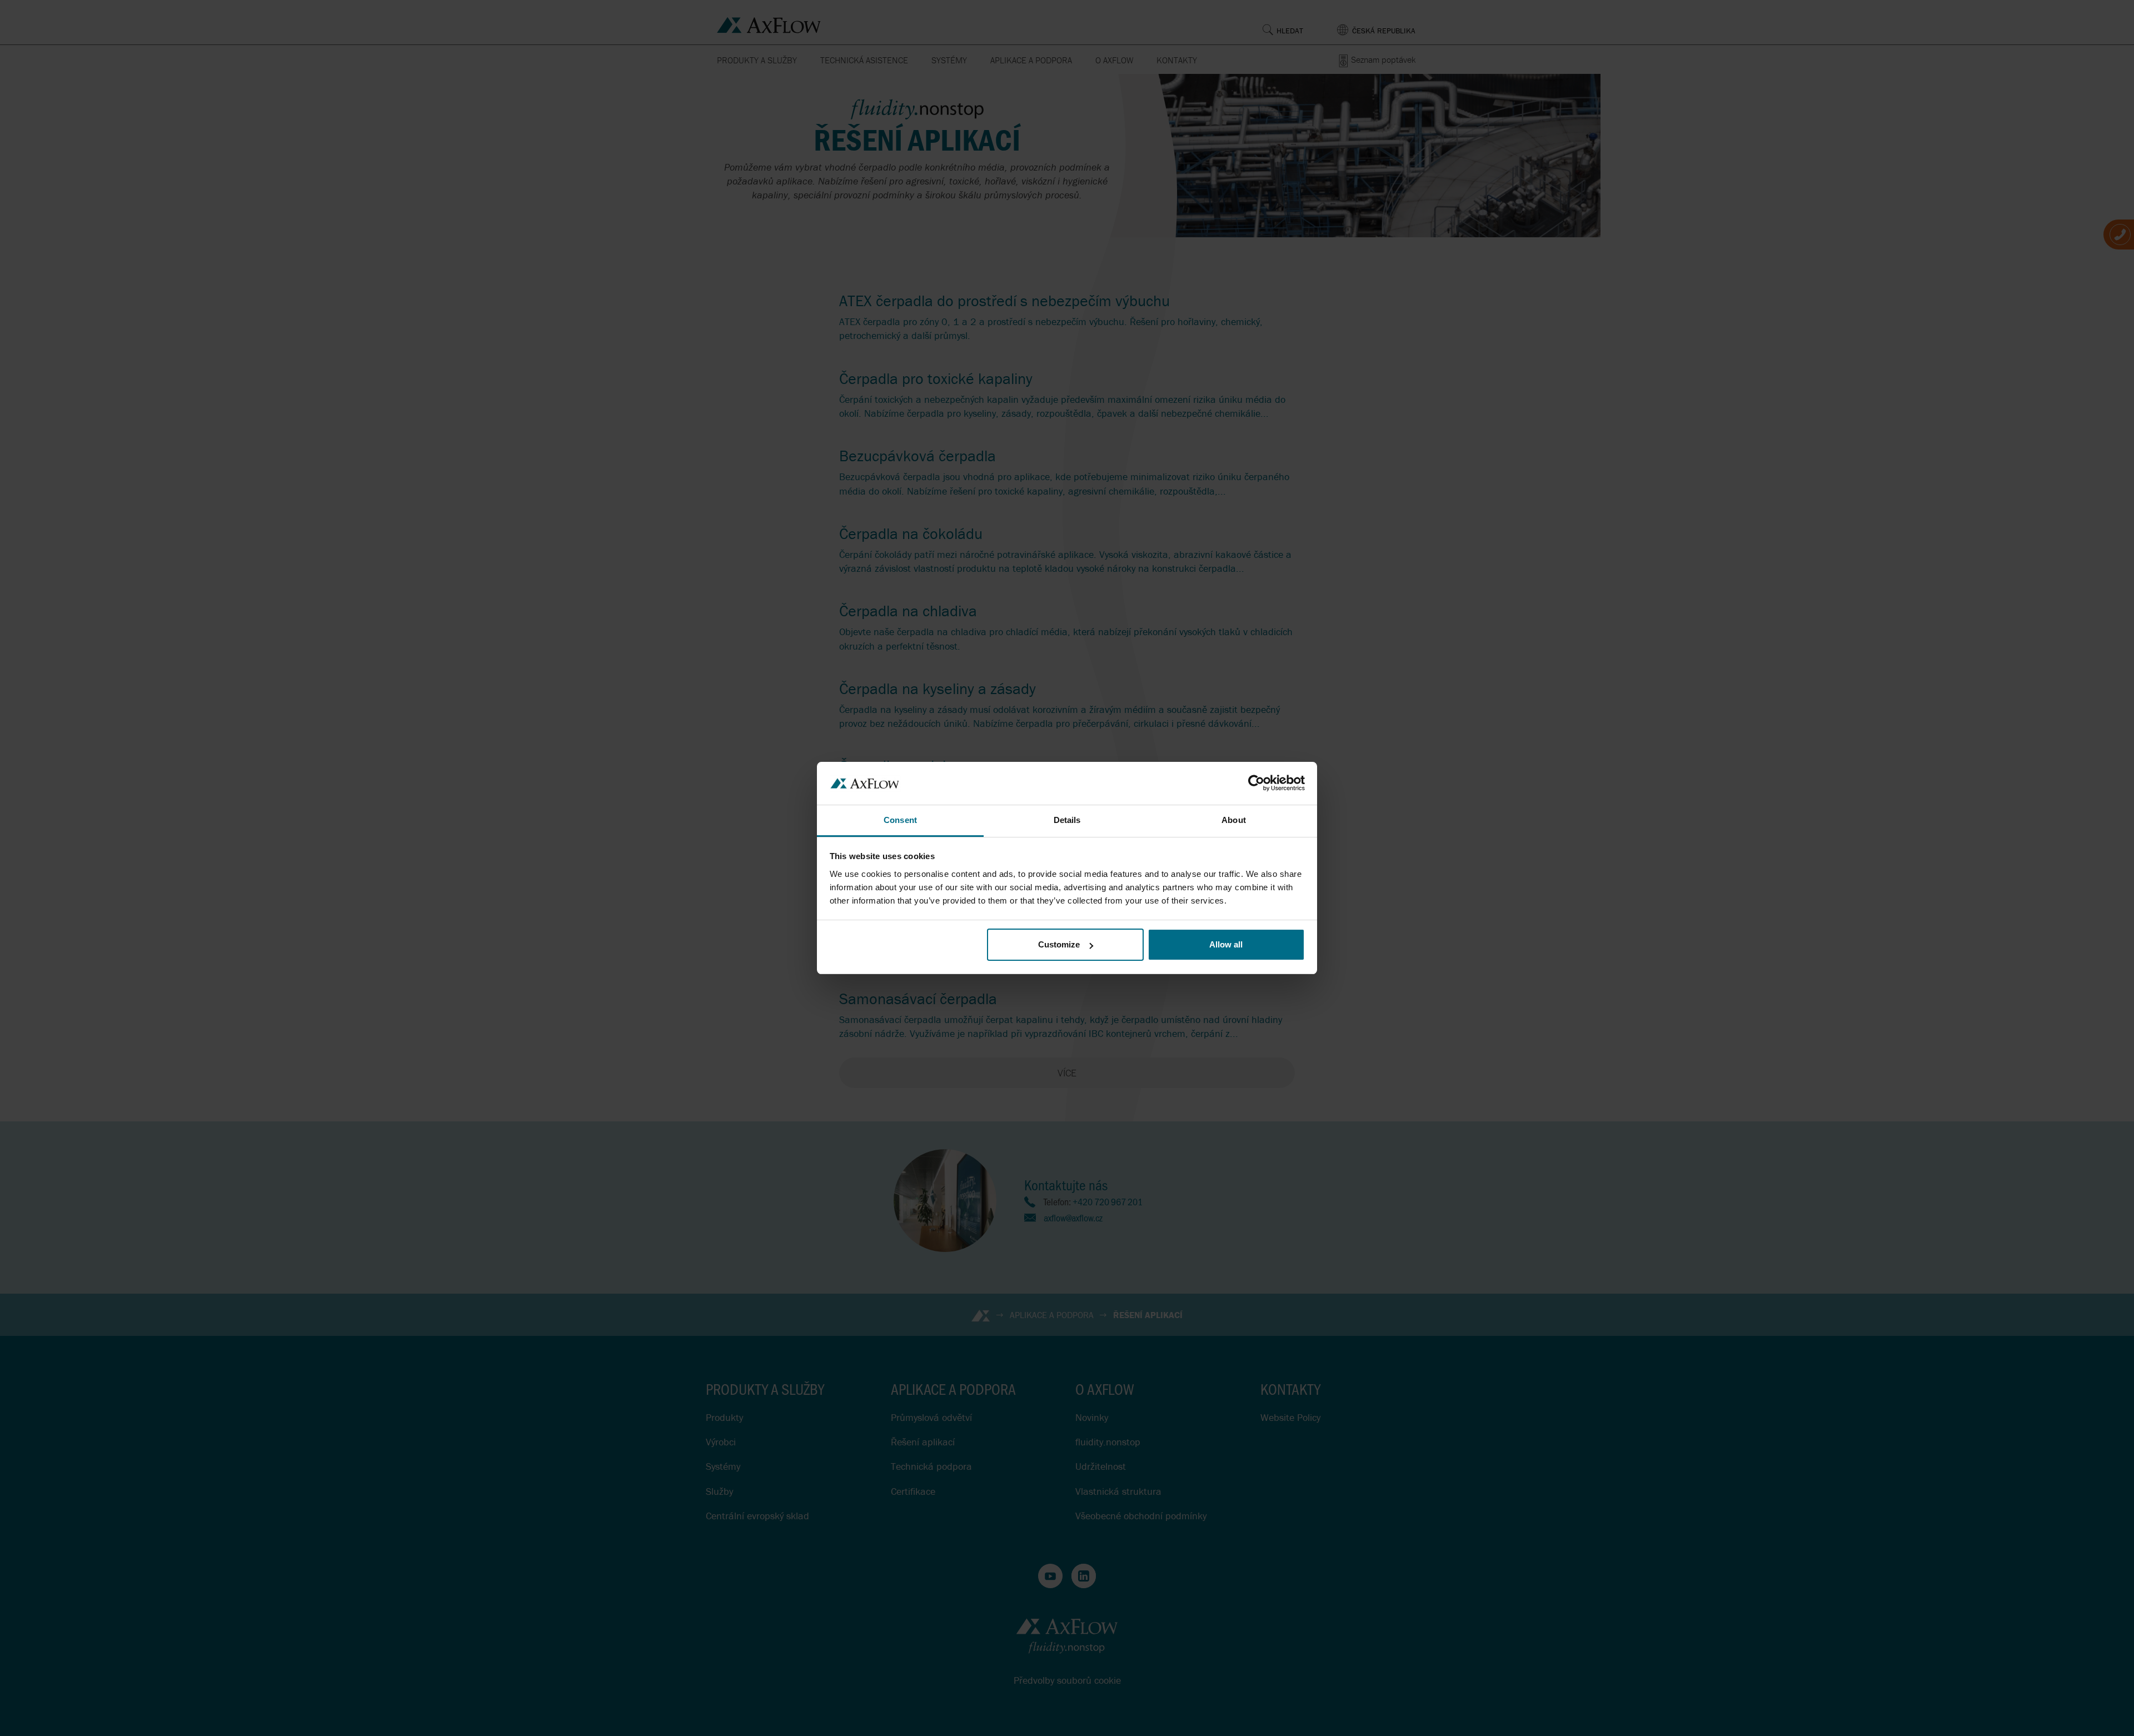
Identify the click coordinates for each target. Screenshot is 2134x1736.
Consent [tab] (900, 820)
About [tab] (1234, 820)
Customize (1059, 944)
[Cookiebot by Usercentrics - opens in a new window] (1256, 783)
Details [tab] (1067, 820)
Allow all (1226, 944)
